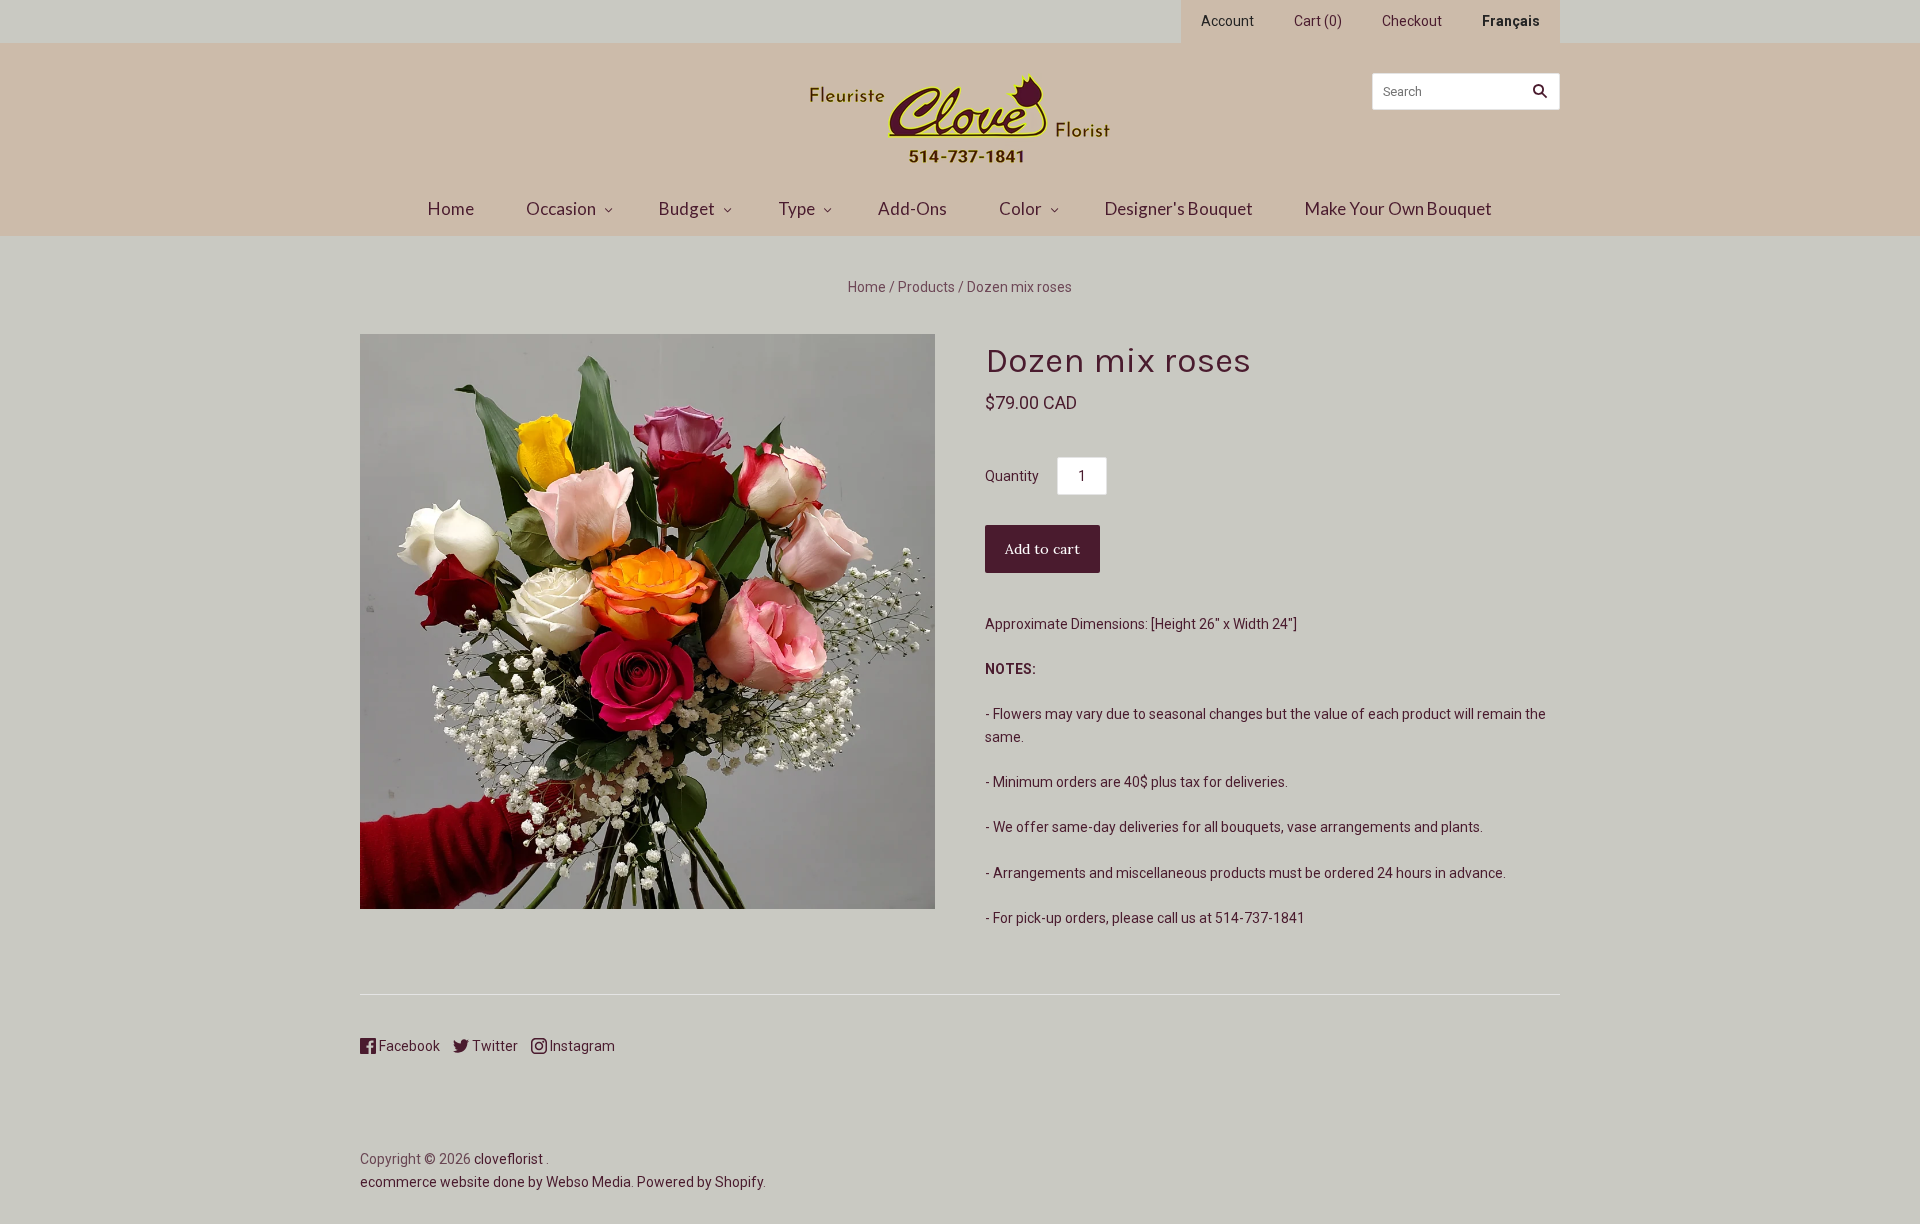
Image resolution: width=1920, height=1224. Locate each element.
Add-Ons (912, 208)
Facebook (408, 1046)
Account (1227, 21)
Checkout (1412, 21)
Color (1020, 208)
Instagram (581, 1046)
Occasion (561, 208)
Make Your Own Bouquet (1398, 208)
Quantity (1012, 476)
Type (796, 208)
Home (451, 208)
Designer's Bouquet (1179, 208)
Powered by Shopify (700, 1182)
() (1318, 21)
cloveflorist (508, 1159)
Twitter (493, 1046)
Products (926, 287)
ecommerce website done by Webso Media (495, 1182)
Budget (687, 208)
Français (1511, 21)
